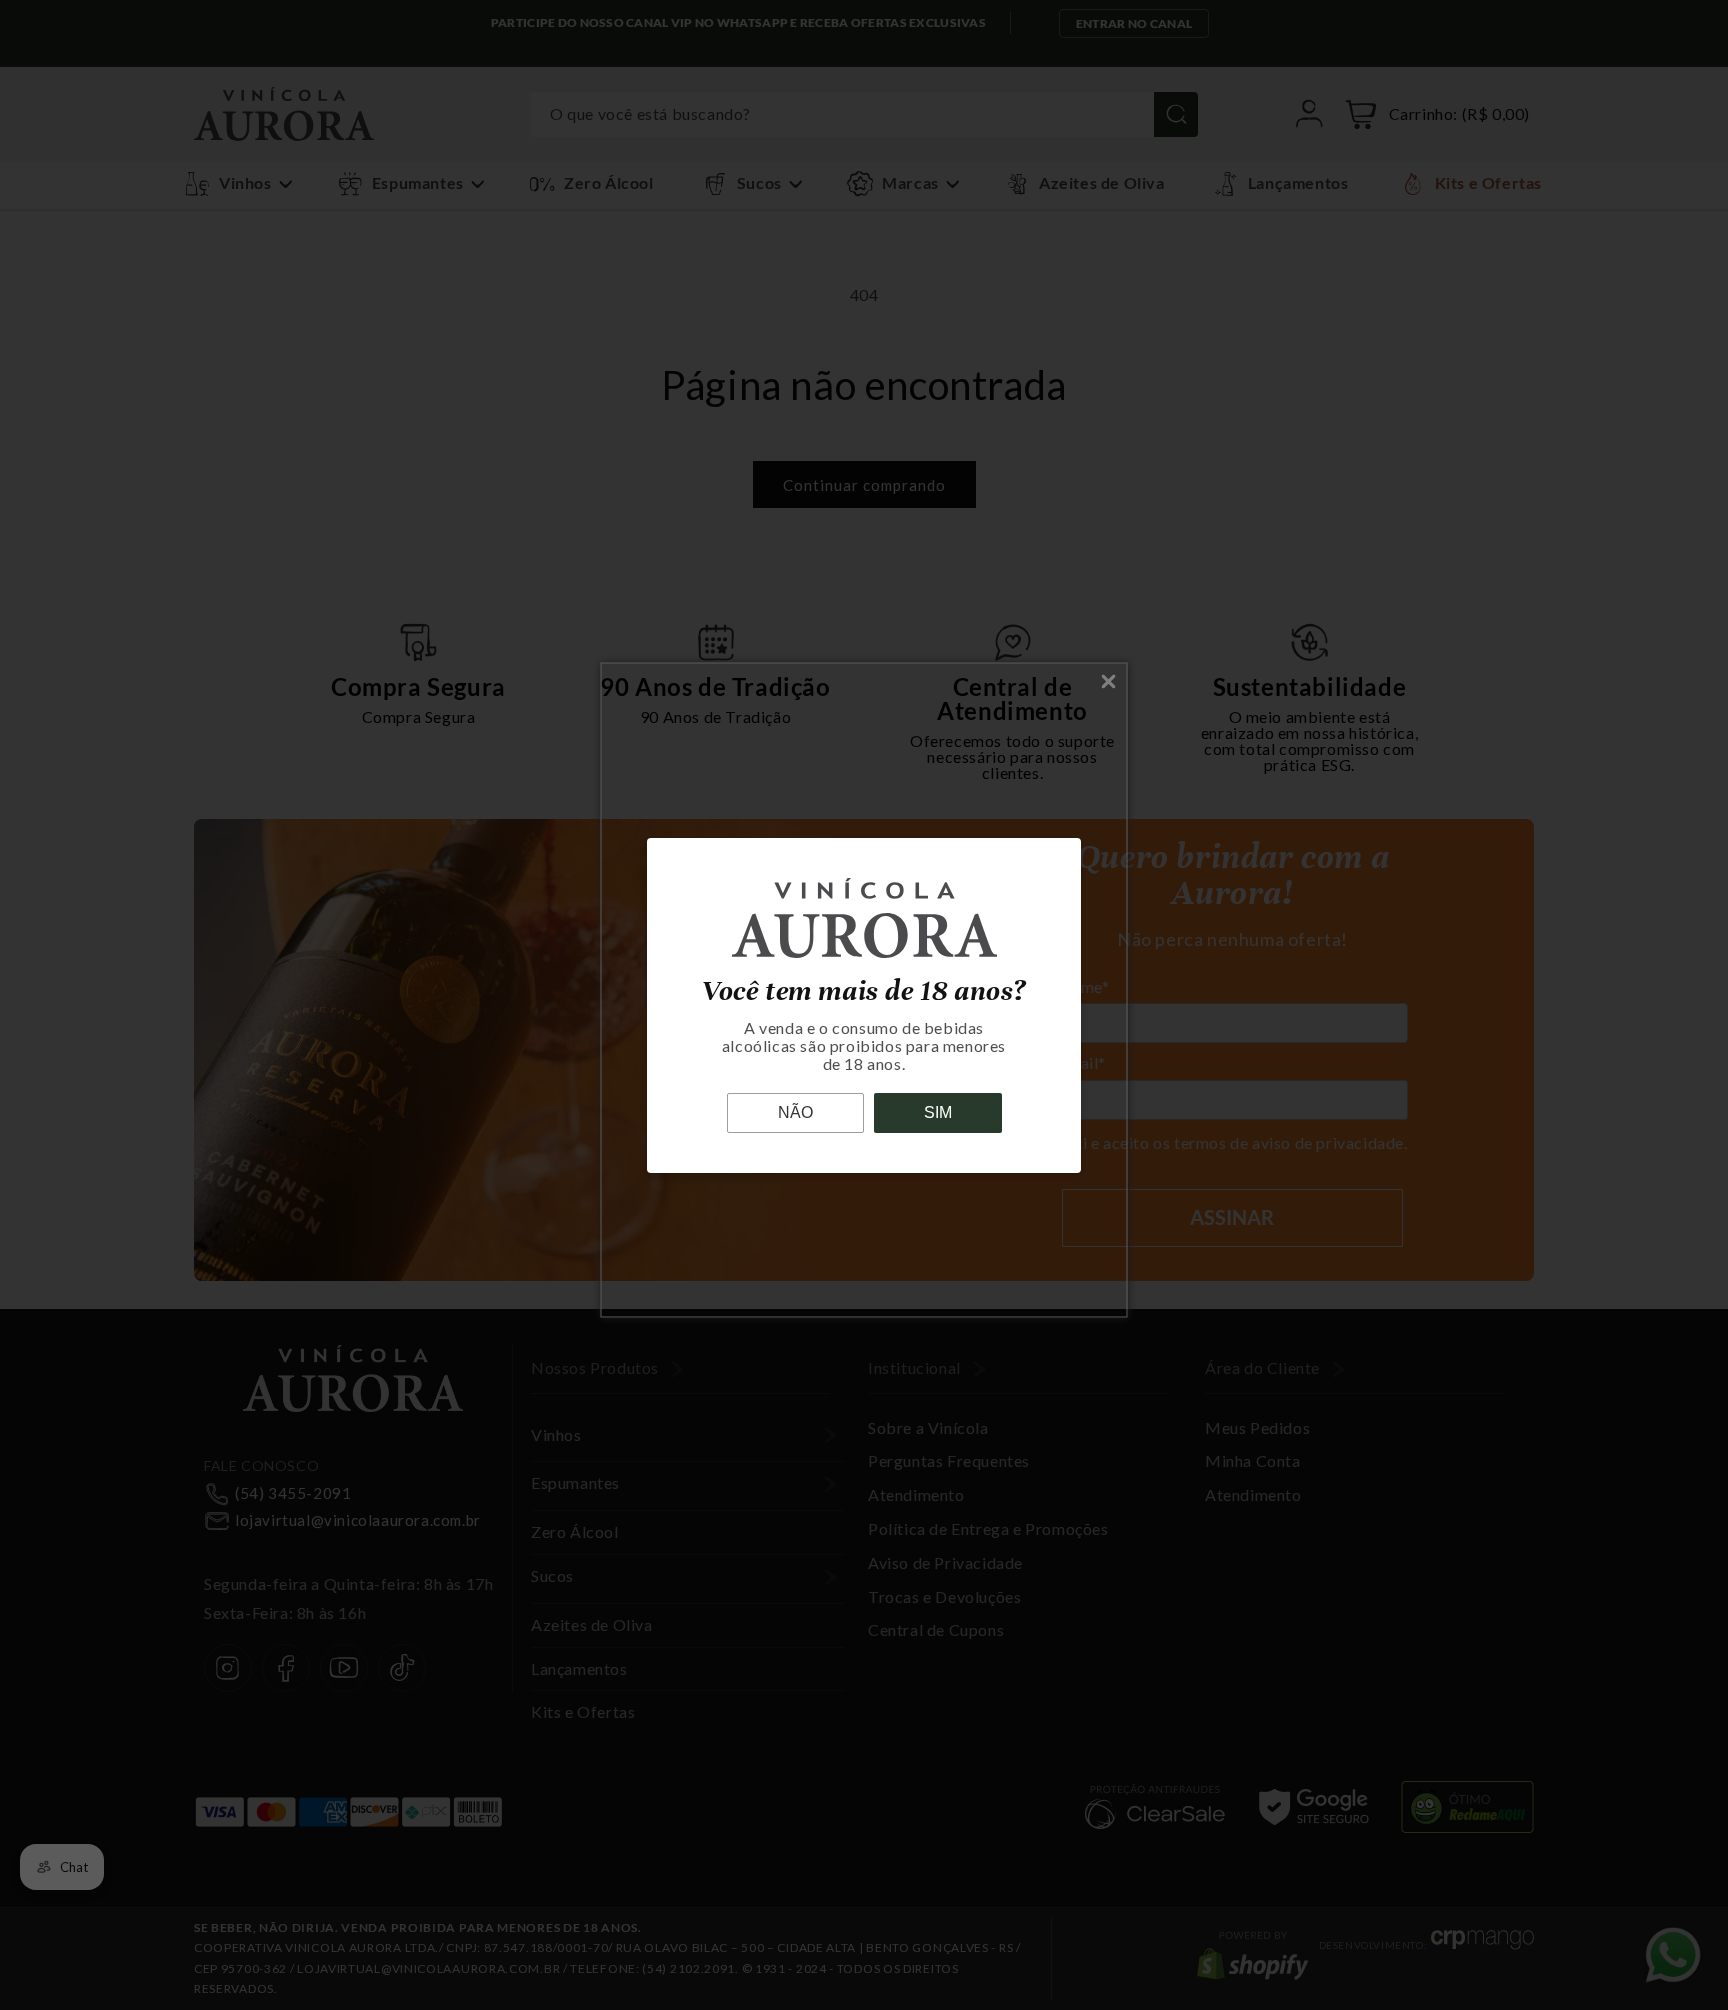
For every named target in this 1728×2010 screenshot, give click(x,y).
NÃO (795, 1112)
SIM (938, 1112)
